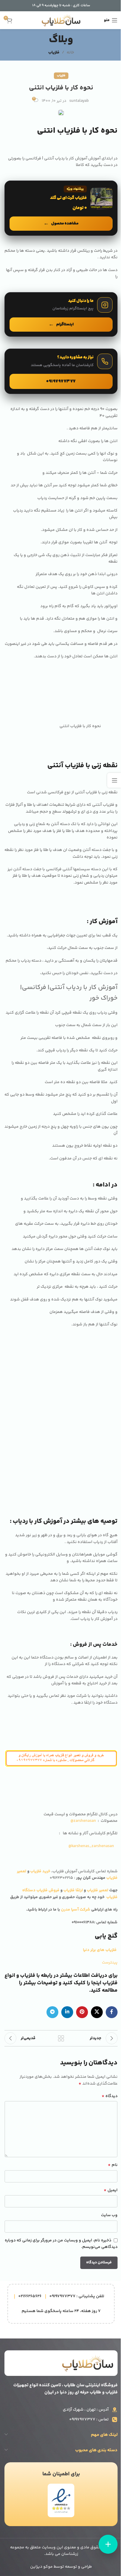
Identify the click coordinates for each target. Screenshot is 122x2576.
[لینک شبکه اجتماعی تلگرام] (52, 2012)
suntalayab (79, 101)
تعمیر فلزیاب (98, 1890)
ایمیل (111, 2190)
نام (113, 2165)
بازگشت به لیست (61, 2038)
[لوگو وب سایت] (61, 20)
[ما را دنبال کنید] (61, 314)
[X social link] (97, 2012)
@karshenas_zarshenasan (91, 1846)
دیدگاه (110, 2096)
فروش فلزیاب (48, 1890)
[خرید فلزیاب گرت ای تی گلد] (61, 208)
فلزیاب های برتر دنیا (100, 1950)
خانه (70, 53)
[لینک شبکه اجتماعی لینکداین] (67, 2012)
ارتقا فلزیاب (73, 1890)
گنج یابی (106, 1936)
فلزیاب (54, 53)
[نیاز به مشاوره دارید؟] (61, 371)
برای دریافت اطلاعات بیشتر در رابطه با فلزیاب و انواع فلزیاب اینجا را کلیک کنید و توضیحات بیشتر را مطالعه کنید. (61, 1983)
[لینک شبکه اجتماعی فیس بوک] (112, 2012)
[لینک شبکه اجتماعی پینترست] (82, 2012)
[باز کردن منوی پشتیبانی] (108, 2544)
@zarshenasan (83, 1821)
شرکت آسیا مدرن (76, 1910)
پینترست (110, 1963)
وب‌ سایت (109, 2215)
